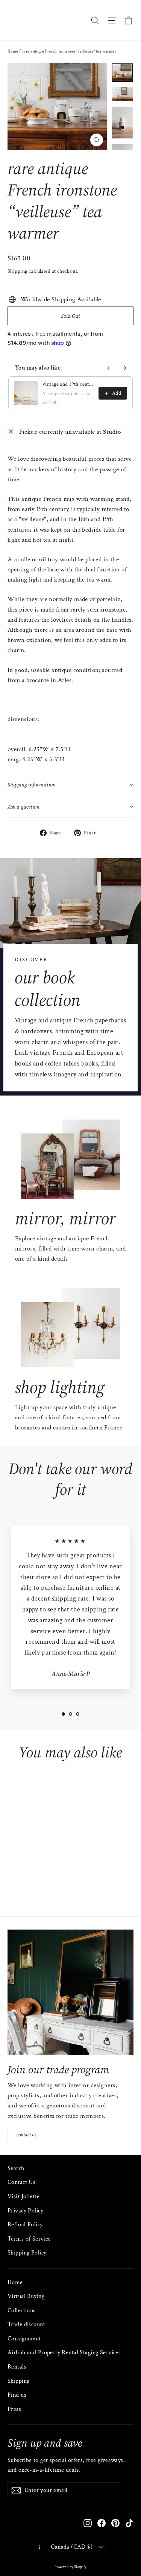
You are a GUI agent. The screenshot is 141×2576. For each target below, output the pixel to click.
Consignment (24, 2339)
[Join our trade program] (70, 1992)
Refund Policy (25, 2225)
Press (14, 2409)
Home (13, 51)
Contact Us (21, 2182)
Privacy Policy (25, 2211)
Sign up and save (45, 2443)
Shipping (17, 271)
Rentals (17, 2367)
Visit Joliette (23, 2197)
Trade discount (26, 2324)
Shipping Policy (27, 2253)
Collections (22, 2311)
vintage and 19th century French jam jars (68, 384)
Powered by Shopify (70, 2567)
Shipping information (32, 785)
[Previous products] (109, 368)
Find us (17, 2395)
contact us (27, 2135)
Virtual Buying (26, 2296)
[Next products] (125, 368)
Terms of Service (29, 2239)
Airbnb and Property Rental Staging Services (64, 2353)
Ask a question (23, 807)
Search (16, 2168)
